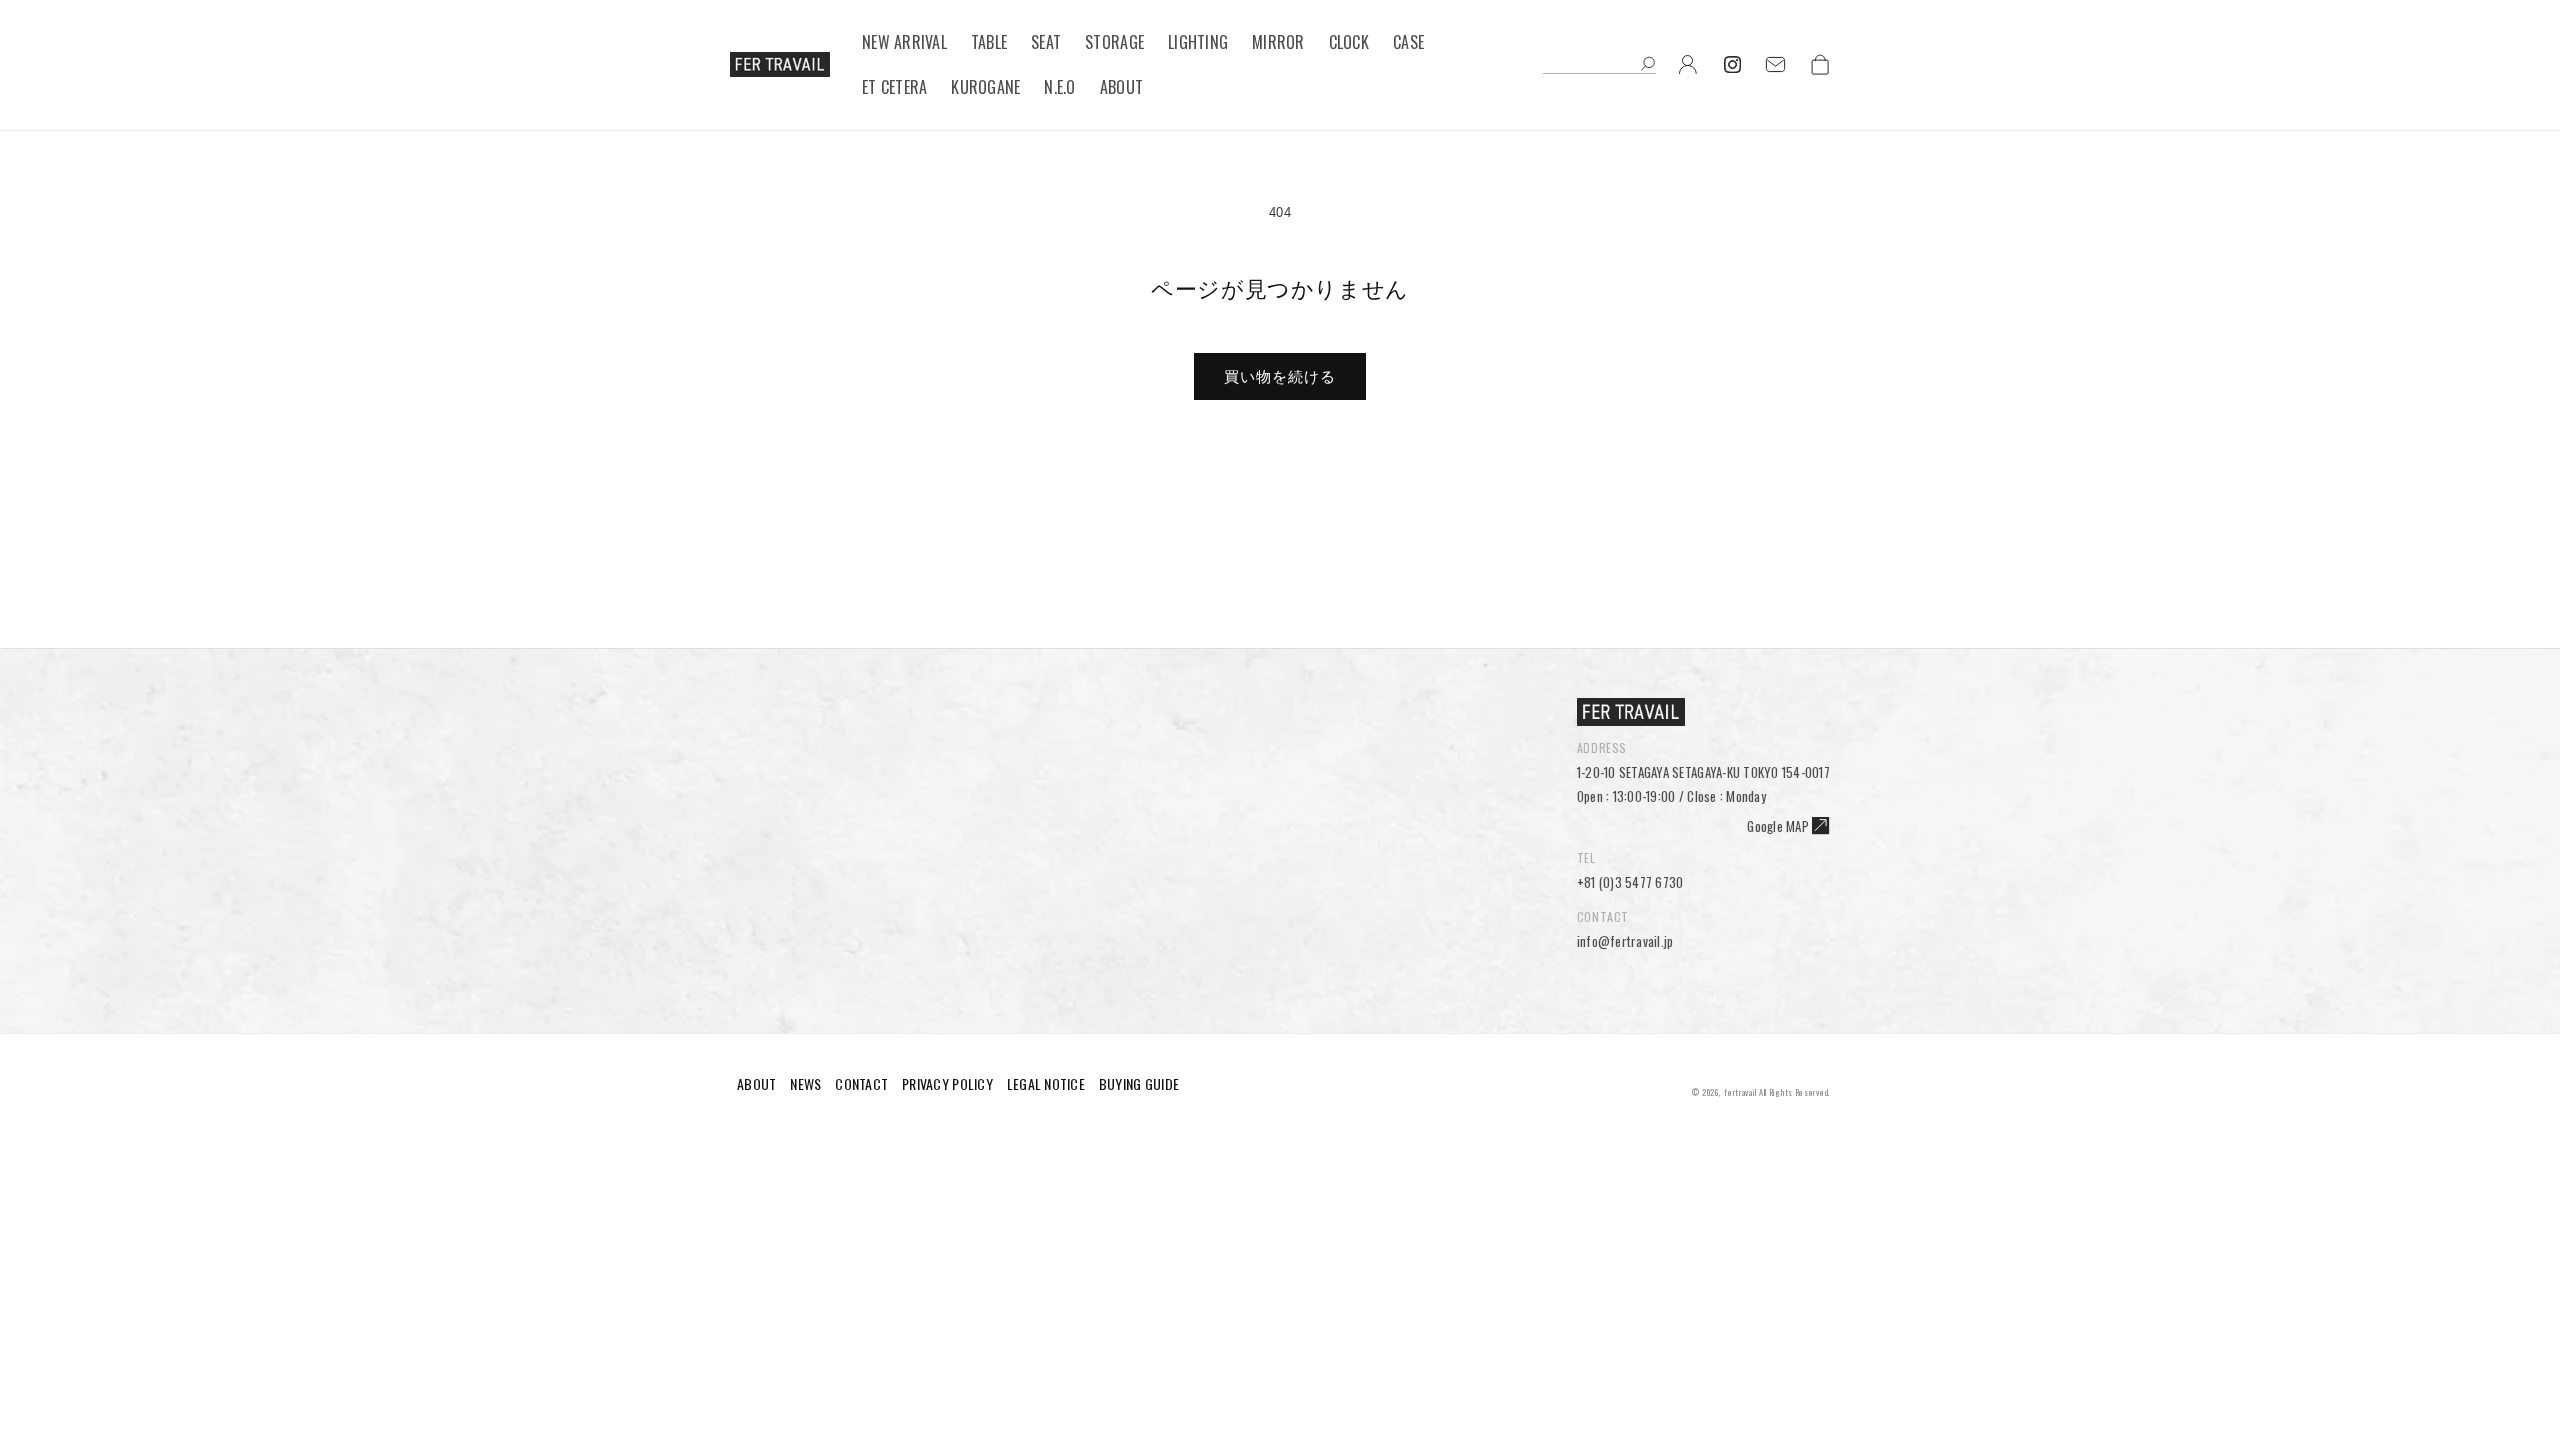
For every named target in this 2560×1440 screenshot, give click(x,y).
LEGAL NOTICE (1046, 1083)
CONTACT (861, 1083)
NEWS (805, 1083)
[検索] (1648, 65)
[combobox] (1599, 65)
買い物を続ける (1280, 376)
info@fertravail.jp (1625, 941)
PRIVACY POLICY (947, 1083)
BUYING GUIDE (1139, 1083)
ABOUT (756, 1083)
